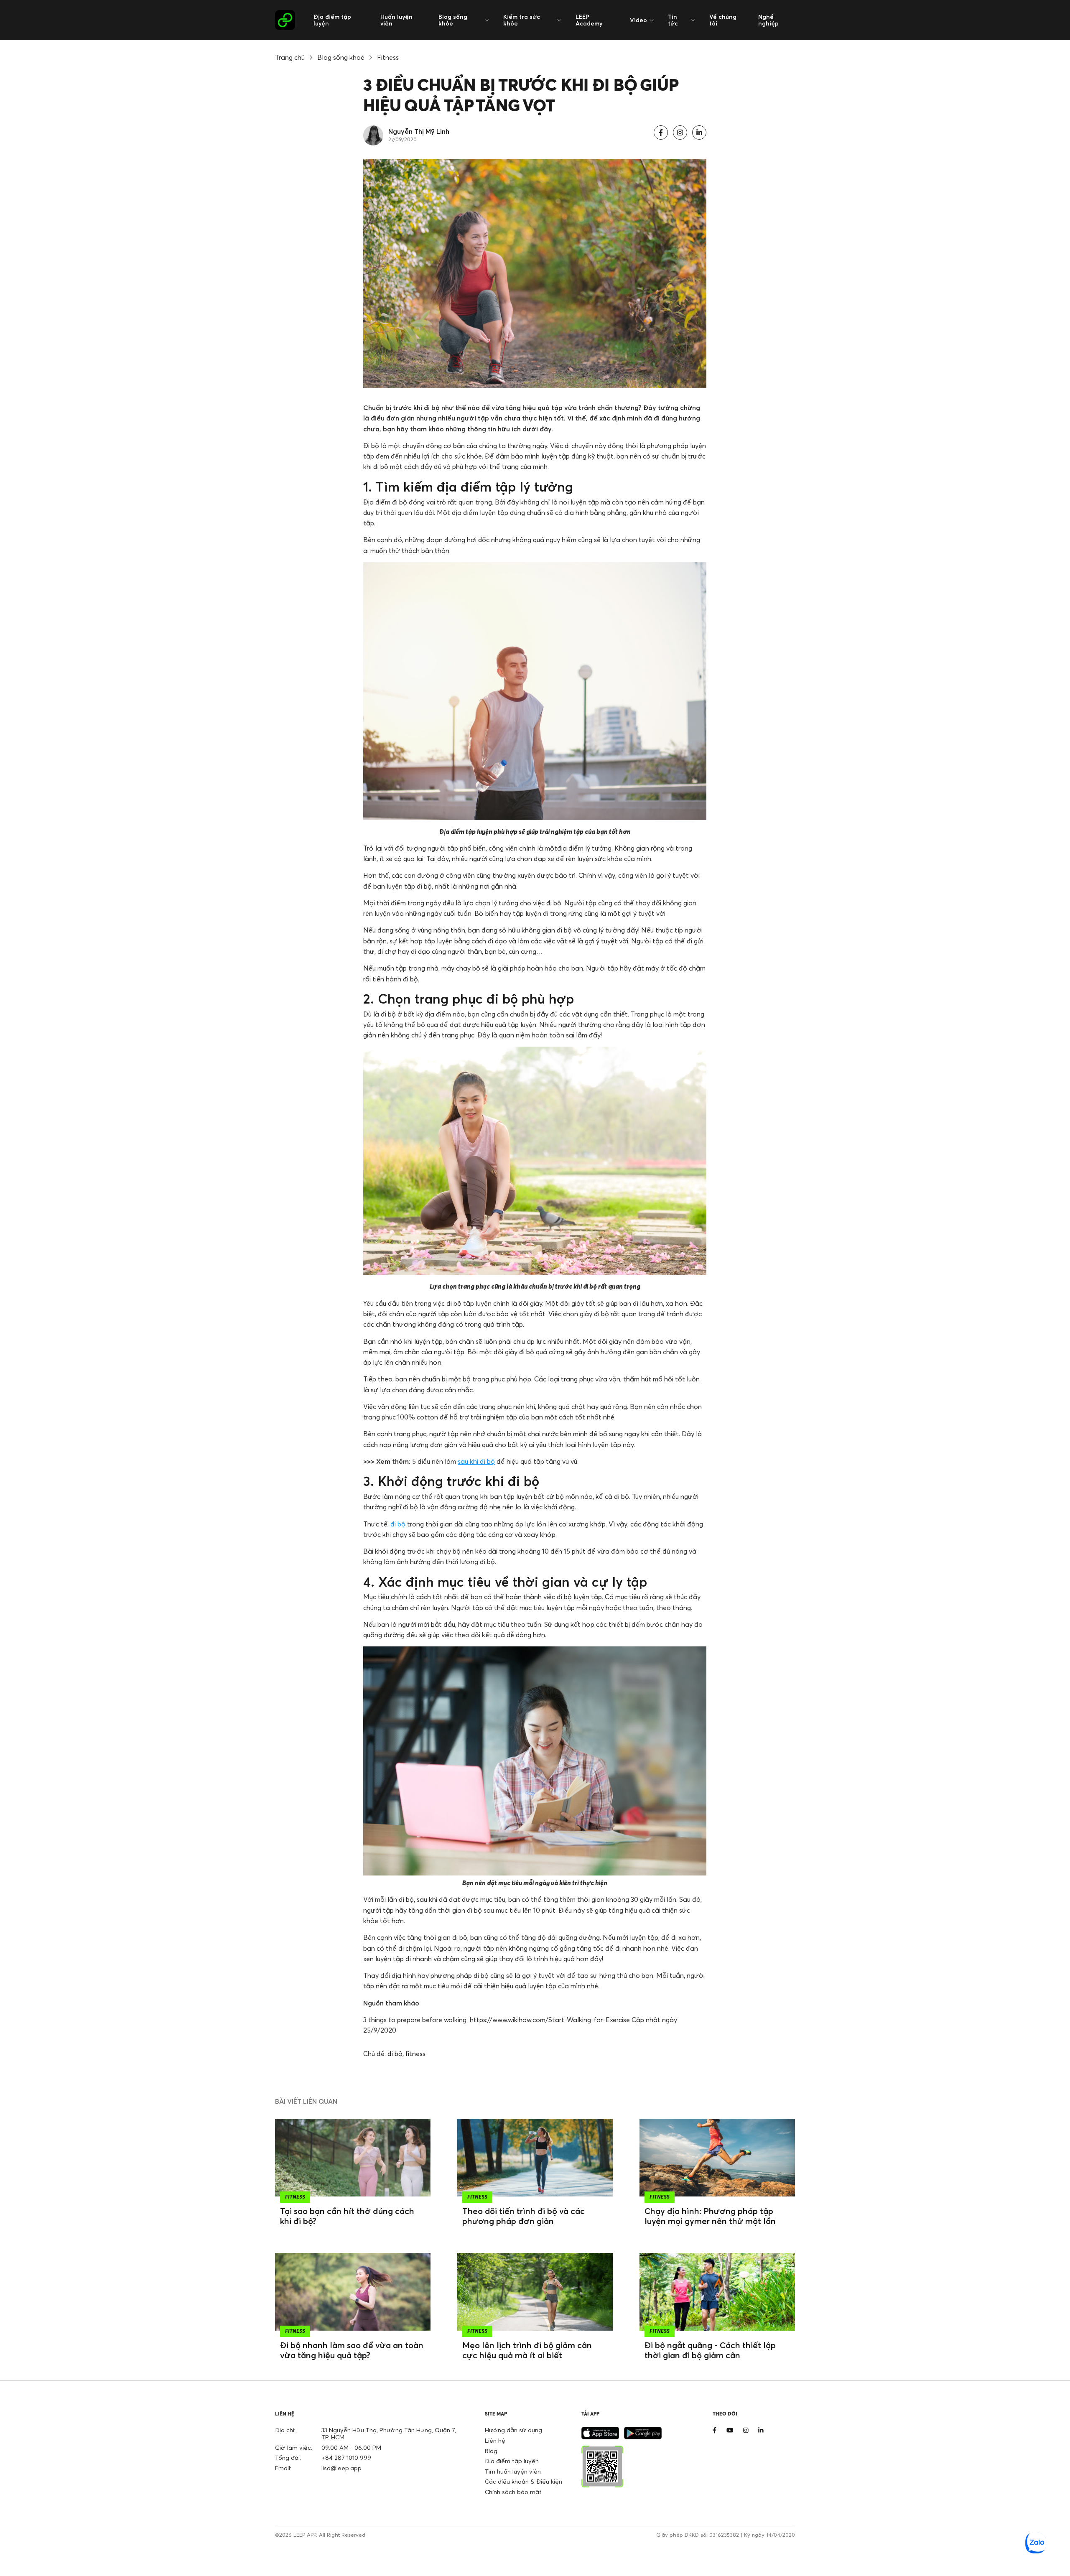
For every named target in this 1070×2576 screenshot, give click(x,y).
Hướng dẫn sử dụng (513, 2430)
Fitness (388, 57)
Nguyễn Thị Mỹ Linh (419, 131)
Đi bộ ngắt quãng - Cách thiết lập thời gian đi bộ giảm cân (710, 2350)
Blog (491, 2451)
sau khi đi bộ (476, 1461)
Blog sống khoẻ (341, 57)
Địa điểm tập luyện (332, 20)
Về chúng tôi (723, 20)
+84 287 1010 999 (346, 2458)
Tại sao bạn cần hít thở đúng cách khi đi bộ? (347, 2216)
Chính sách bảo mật (513, 2492)
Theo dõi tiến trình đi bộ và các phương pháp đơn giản (524, 2216)
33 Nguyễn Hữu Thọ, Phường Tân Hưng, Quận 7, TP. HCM (389, 2433)
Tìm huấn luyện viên (513, 2471)
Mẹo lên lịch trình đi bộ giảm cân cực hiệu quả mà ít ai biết (527, 2350)
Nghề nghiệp (768, 20)
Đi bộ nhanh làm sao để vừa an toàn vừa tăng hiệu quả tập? (352, 2350)
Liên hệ (495, 2440)
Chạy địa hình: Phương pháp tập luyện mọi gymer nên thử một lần (710, 2216)
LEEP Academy (589, 20)
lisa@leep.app (341, 2468)
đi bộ (398, 1524)
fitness (415, 2054)
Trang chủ (290, 57)
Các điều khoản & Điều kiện (524, 2481)
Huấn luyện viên (396, 20)
